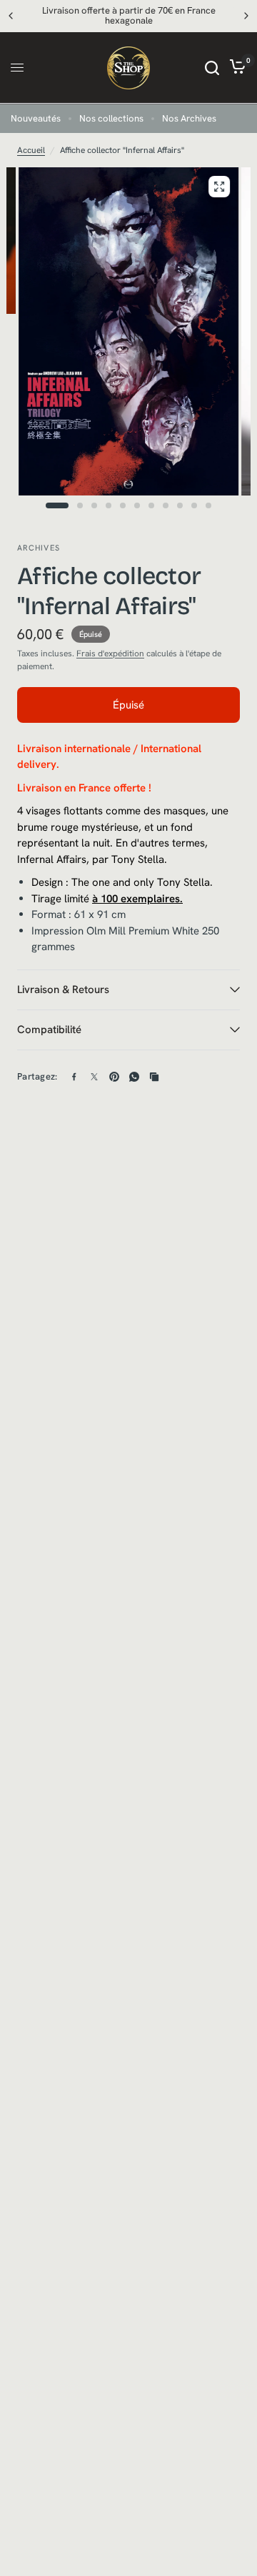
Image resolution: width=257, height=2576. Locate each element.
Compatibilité (49, 1030)
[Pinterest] (114, 1077)
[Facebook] (74, 1077)
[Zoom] (219, 187)
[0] (235, 68)
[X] (94, 1077)
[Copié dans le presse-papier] (154, 1077)
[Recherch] (212, 68)
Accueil (31, 150)
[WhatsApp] (134, 1077)
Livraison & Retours (63, 990)
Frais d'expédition (110, 653)
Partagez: (37, 1076)
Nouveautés (36, 118)
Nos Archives (189, 118)
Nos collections (111, 118)
